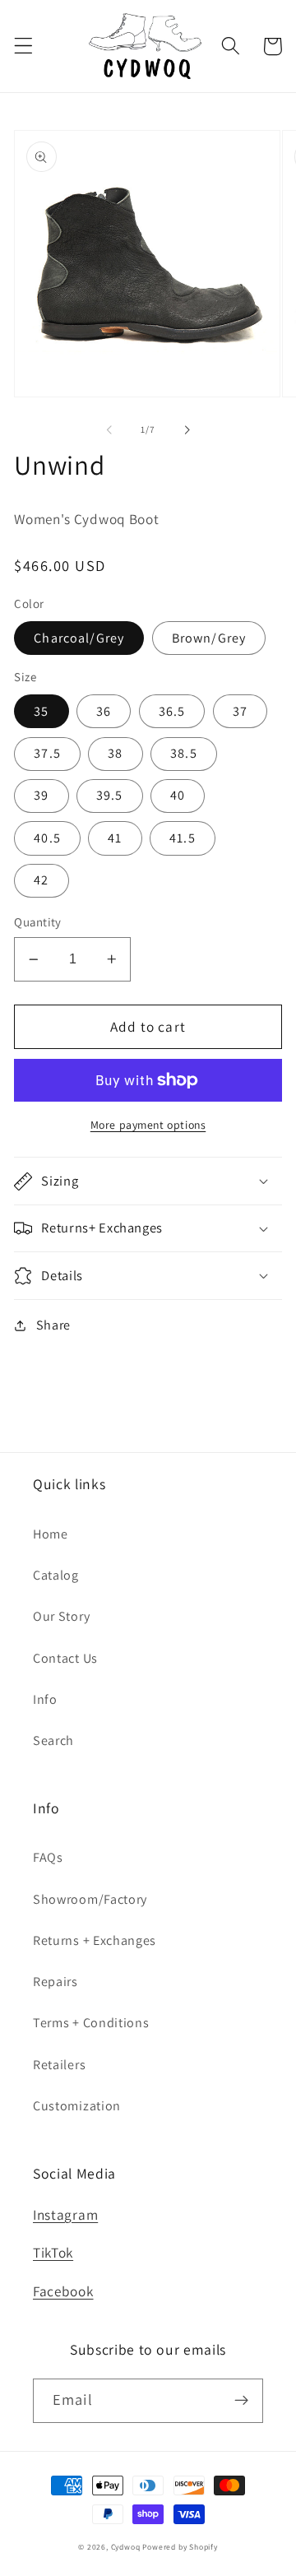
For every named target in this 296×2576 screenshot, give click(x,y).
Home (51, 1534)
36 (104, 711)
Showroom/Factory (90, 1899)
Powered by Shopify (180, 2547)
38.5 (184, 753)
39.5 (110, 795)
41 (115, 838)
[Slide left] (109, 429)
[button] (23, 46)
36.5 (172, 711)
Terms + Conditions (91, 2023)
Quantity (38, 922)
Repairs (55, 1982)
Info (45, 1699)
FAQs (48, 1857)
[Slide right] (187, 429)
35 (41, 711)
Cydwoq (126, 2547)
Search (53, 1741)
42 (41, 880)
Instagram (65, 2214)
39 (41, 795)
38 (115, 753)
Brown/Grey (209, 638)
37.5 (47, 753)
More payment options (148, 1125)
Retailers (59, 2065)
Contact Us (65, 1658)
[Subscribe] (241, 2401)
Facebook (63, 2291)
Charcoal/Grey (79, 638)
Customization (77, 2106)
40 (178, 795)
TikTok (53, 2252)
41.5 (183, 838)
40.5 (47, 838)
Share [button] (53, 1325)
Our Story (61, 1616)
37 (240, 711)
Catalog (56, 1575)
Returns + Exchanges (95, 1940)
